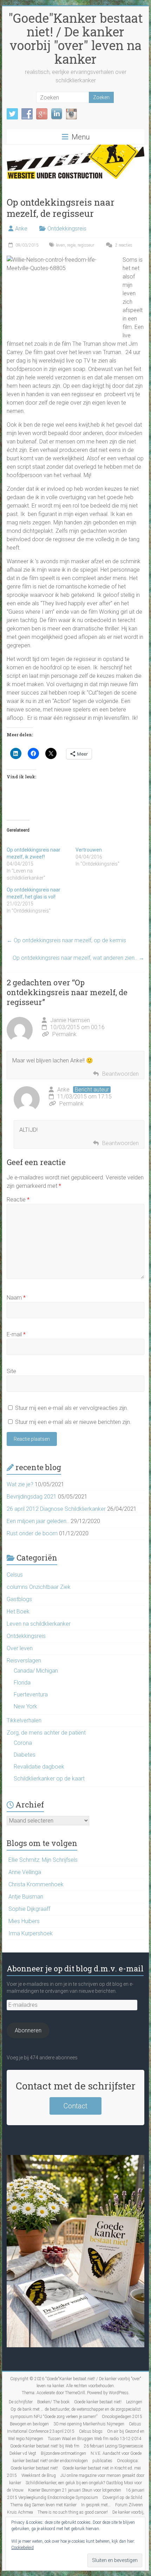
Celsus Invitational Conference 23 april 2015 (74, 2428)
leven (60, 245)
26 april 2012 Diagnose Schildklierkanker (56, 1509)
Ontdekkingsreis (67, 229)
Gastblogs (19, 1599)
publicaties (102, 2461)
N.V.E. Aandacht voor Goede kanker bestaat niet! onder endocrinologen (77, 2457)
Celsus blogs (91, 2431)
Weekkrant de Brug (39, 2475)
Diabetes (25, 1755)
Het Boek (18, 1611)
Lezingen (134, 2402)
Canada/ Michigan (36, 1671)
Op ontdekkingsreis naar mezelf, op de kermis (66, 940)
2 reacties (123, 245)
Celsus (15, 1575)
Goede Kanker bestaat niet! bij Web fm (45, 2446)
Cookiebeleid (22, 2548)
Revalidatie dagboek (39, 1767)
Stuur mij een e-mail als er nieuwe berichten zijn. (73, 1422)
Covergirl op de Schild (122, 2498)
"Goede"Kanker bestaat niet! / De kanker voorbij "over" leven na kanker (76, 38)
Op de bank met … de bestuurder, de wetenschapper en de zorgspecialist (76, 2409)
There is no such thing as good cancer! (73, 2512)
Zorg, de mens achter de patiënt (46, 1733)
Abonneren (28, 2030)
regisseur (86, 245)
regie (71, 245)
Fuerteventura (31, 1695)
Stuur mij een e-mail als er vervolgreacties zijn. (72, 1408)
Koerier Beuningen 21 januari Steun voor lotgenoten (75, 2490)
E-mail (16, 1334)
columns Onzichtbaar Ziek (39, 1587)
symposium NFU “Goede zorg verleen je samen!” (54, 2417)
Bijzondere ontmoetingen (63, 2453)
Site (11, 1371)
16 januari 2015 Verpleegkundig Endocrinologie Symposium (76, 2494)
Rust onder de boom (32, 1533)
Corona (23, 1743)
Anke (21, 229)
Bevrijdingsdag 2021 (32, 1497)
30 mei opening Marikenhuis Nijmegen (89, 2424)
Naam (16, 1298)
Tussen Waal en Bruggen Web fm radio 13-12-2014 (95, 2439)
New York (25, 1706)
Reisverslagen (24, 1661)
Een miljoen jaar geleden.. (38, 1521)
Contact (75, 2106)
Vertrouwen (89, 850)
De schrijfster (21, 2402)
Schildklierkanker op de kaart (49, 1779)
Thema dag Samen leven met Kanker (43, 2505)
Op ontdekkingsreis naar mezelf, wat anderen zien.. (78, 958)
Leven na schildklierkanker (39, 1624)
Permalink (64, 1034)
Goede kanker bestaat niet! (98, 2402)
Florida (22, 1683)
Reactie (18, 1200)
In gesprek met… (96, 2505)
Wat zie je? (20, 1484)
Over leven (20, 1648)
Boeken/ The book (53, 2402)
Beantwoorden (120, 1074)
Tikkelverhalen (24, 1720)
